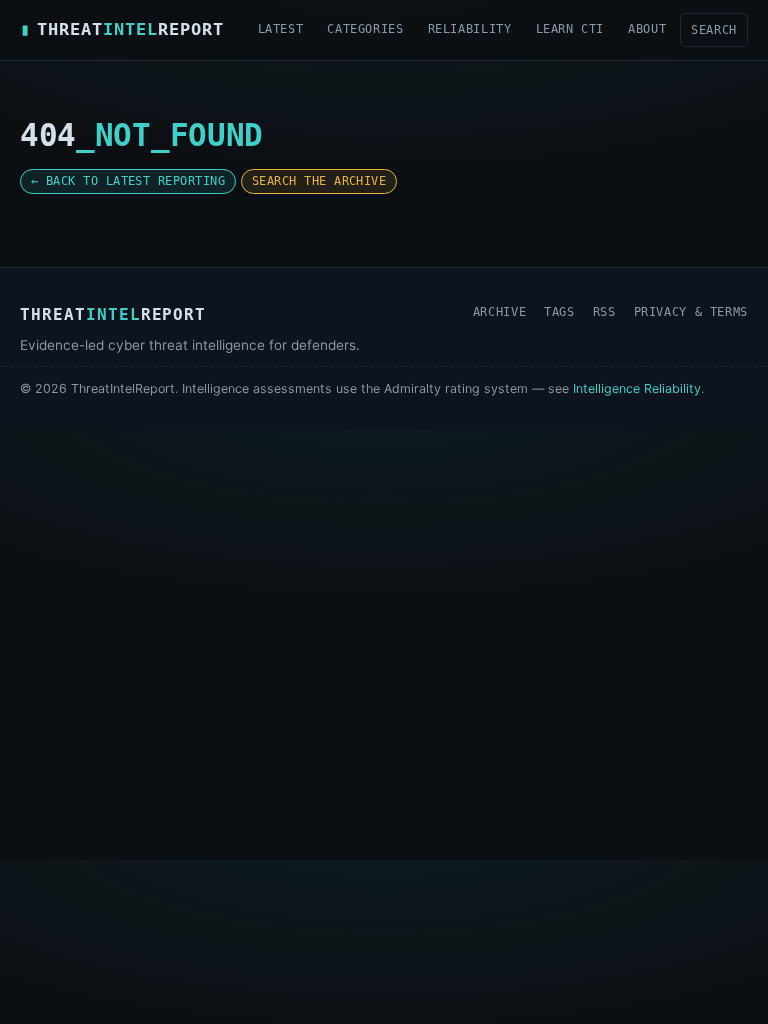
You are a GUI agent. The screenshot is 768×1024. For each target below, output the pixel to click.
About (647, 28)
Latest (281, 28)
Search (714, 29)
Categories (365, 28)
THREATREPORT (122, 29)
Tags (559, 311)
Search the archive (319, 181)
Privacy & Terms (691, 311)
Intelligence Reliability (637, 388)
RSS (604, 311)
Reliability (470, 28)
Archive (499, 311)
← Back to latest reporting (128, 181)
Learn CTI (570, 28)
